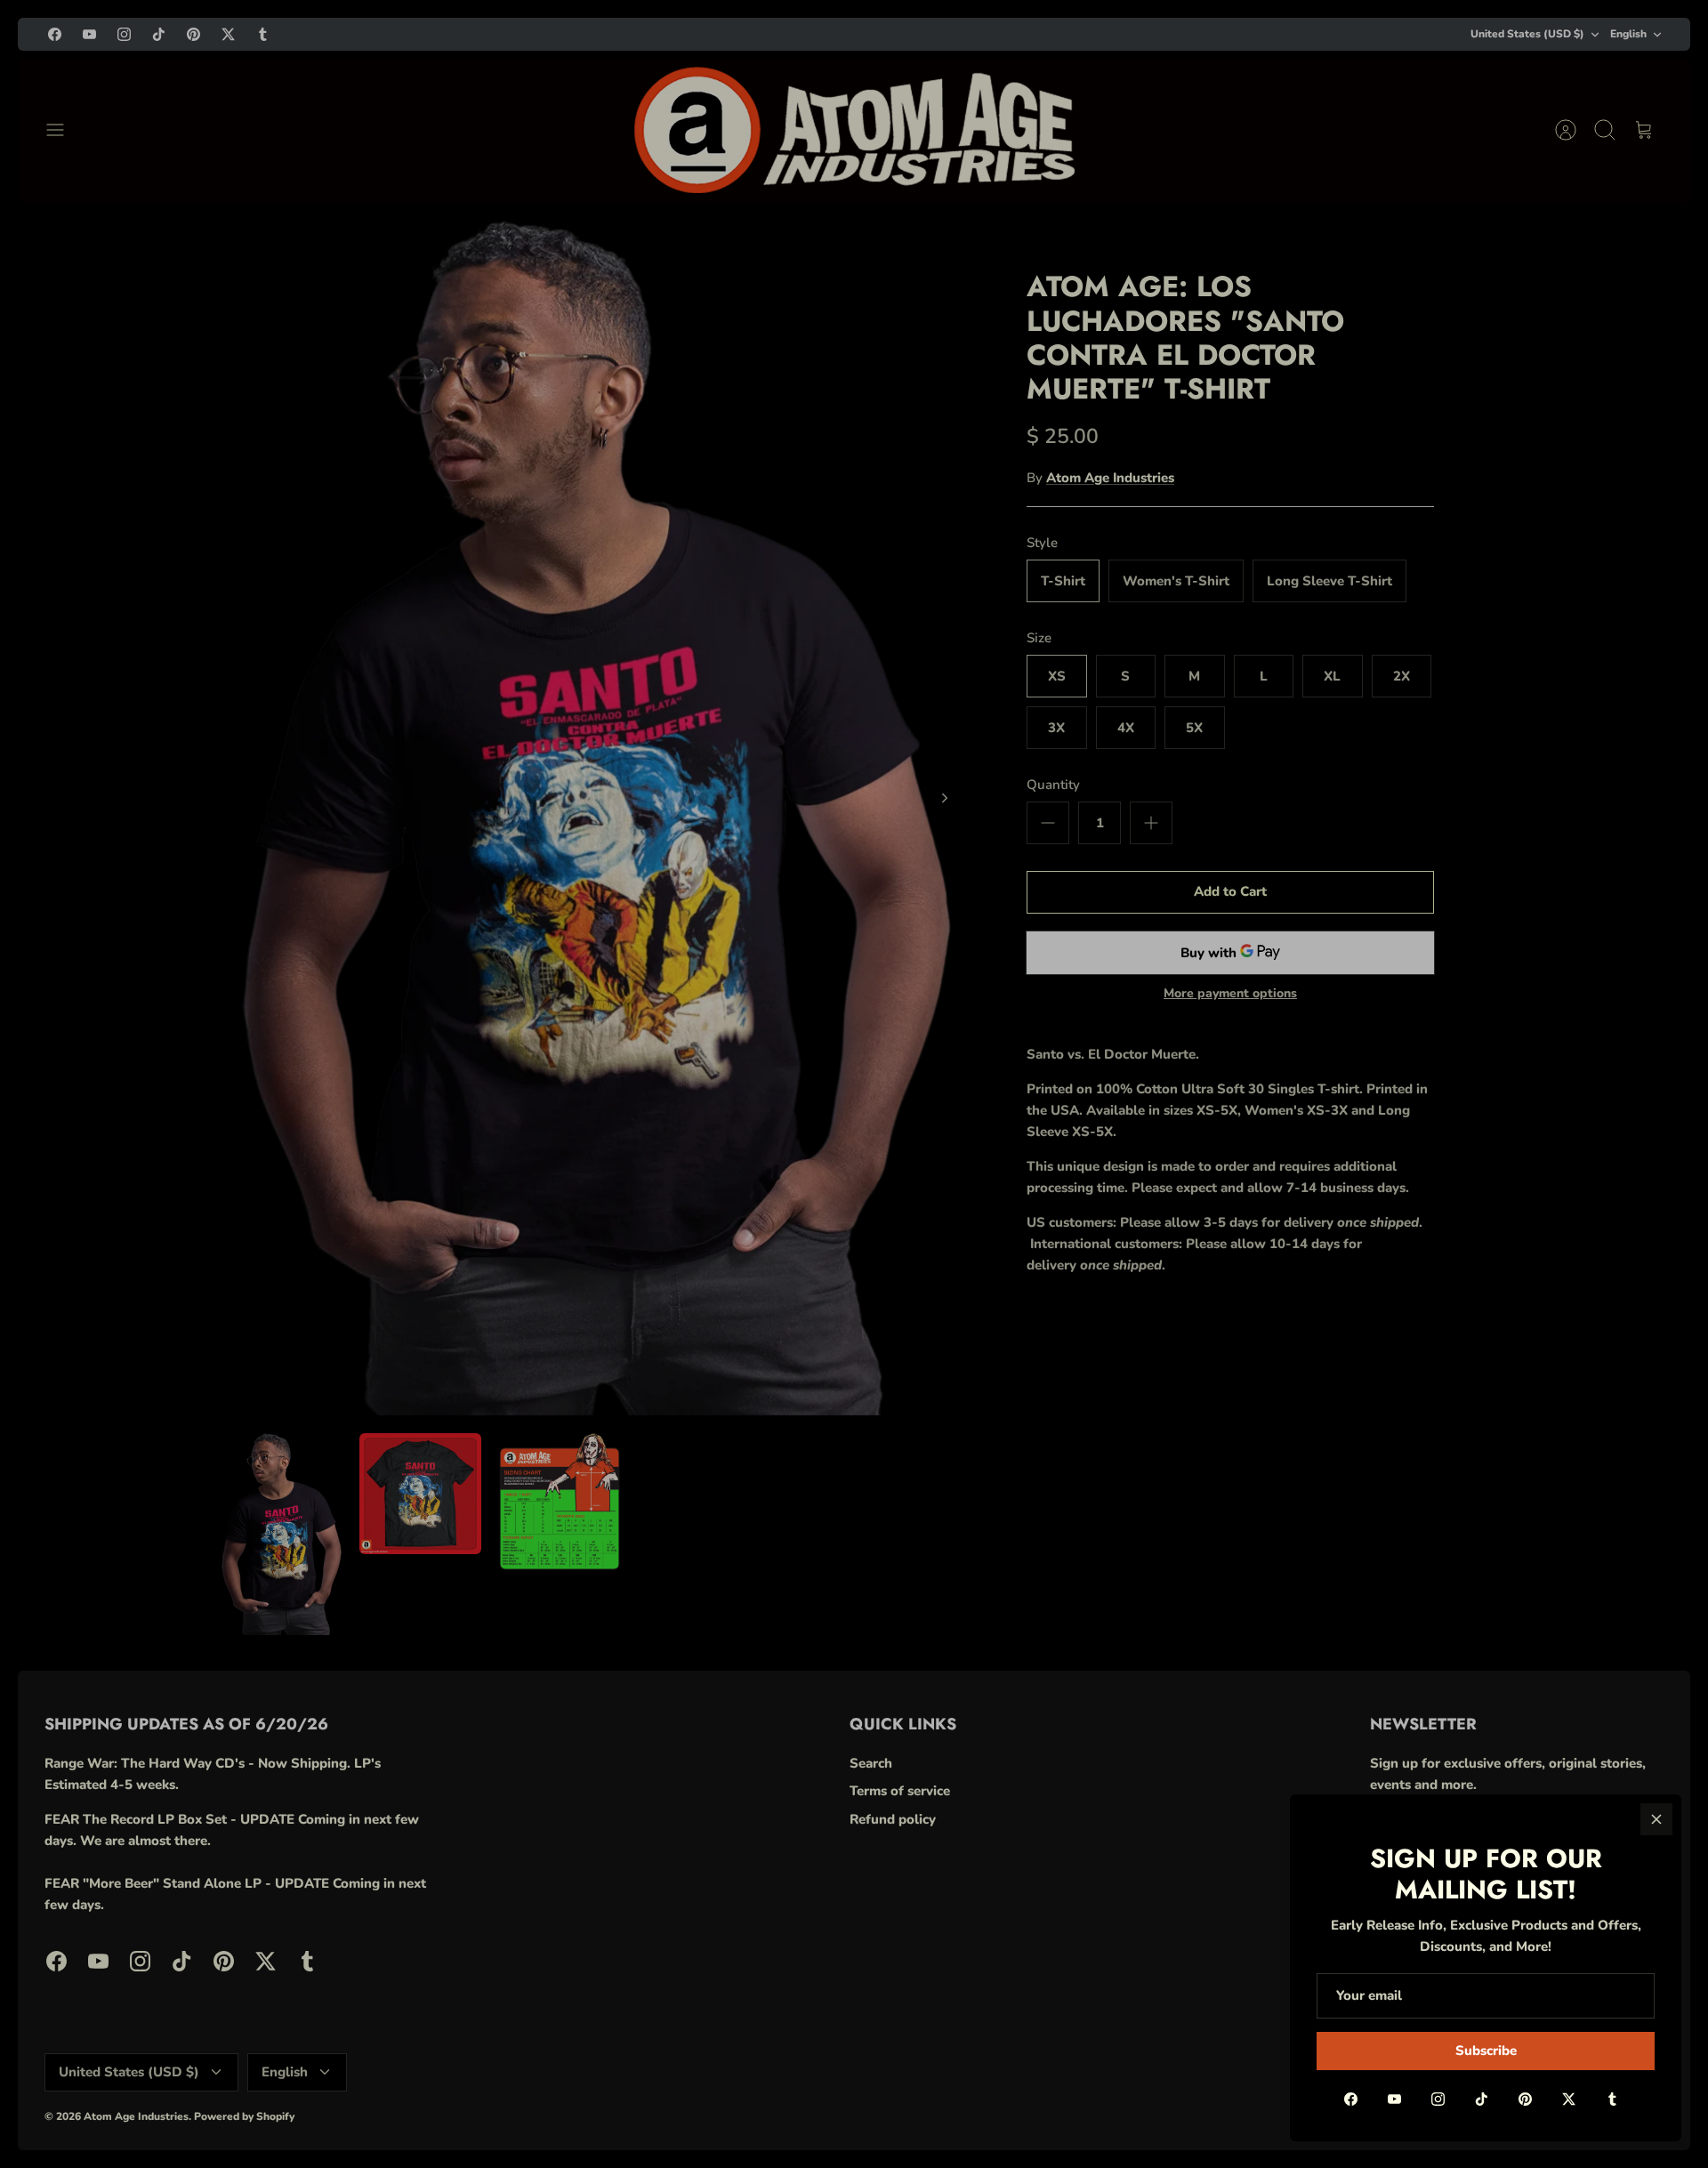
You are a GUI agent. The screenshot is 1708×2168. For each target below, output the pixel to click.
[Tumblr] (1612, 2099)
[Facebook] (1351, 2099)
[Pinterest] (1525, 2099)
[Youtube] (1394, 2099)
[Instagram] (1438, 2099)
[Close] (1656, 1819)
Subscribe (1486, 2051)
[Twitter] (1569, 2099)
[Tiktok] (1482, 2099)
